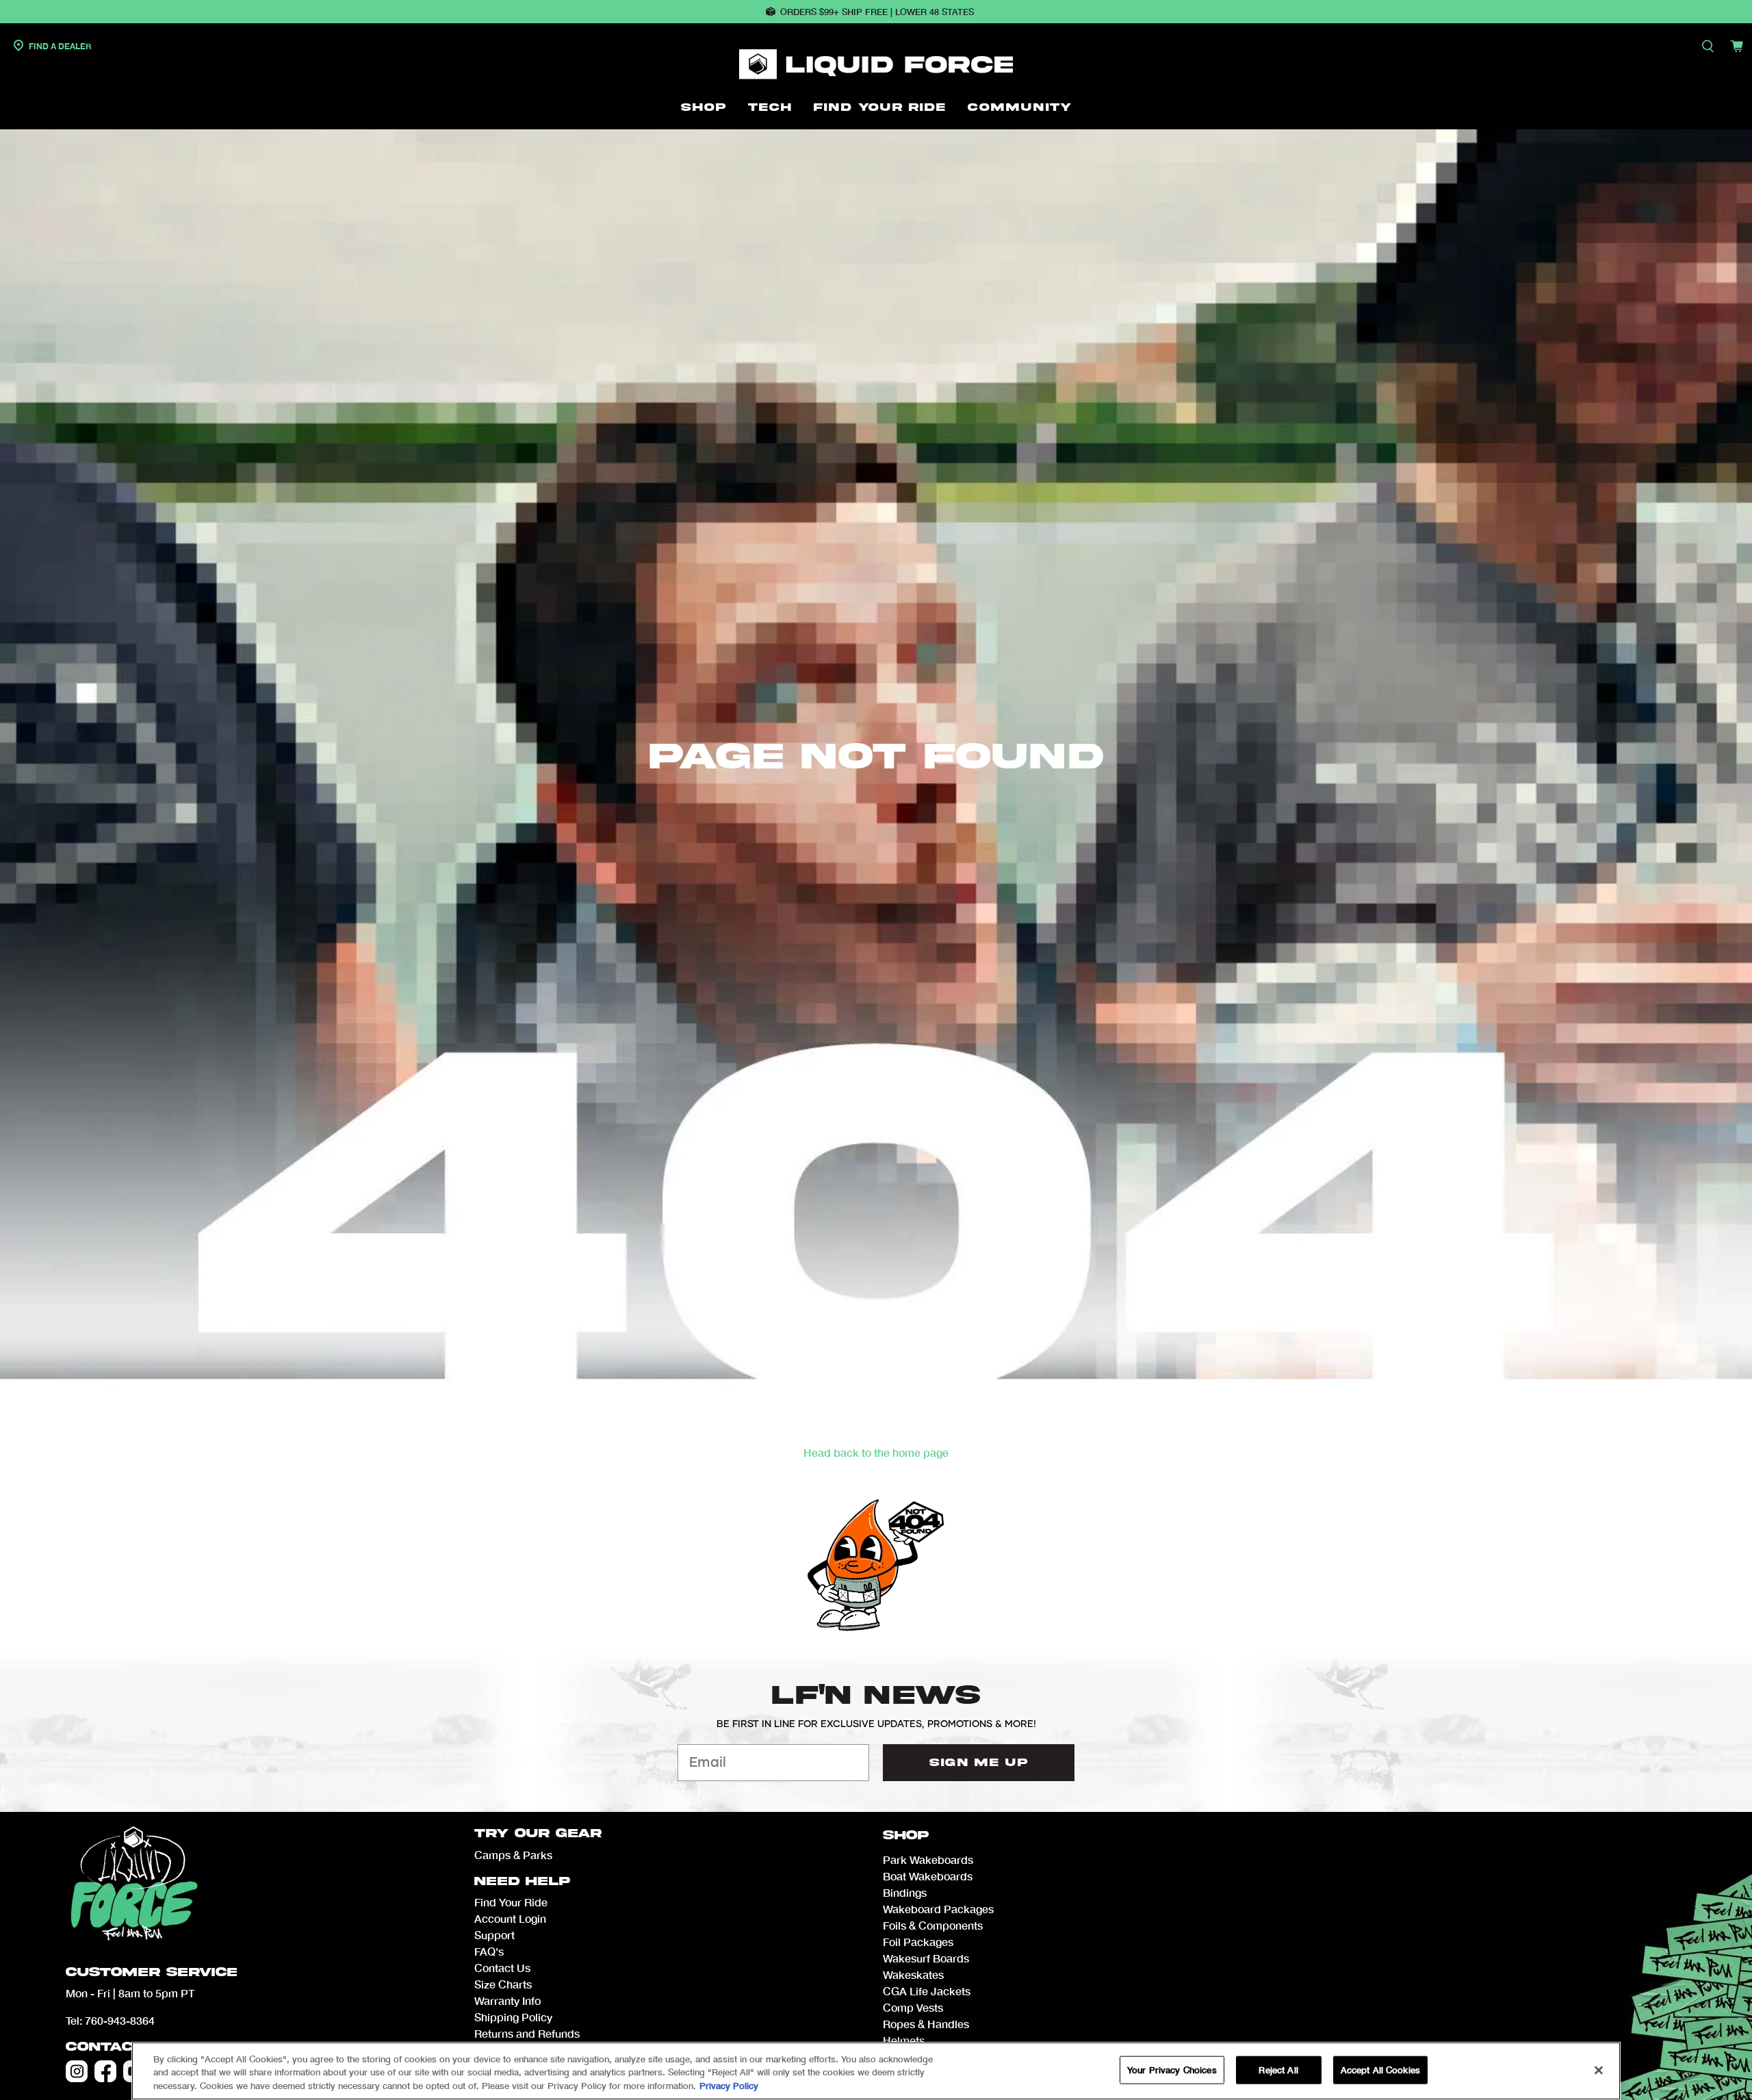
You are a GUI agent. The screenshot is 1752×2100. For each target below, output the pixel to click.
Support (494, 1935)
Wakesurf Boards (926, 1958)
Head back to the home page (876, 1452)
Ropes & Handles (926, 2024)
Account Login (510, 1918)
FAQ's (489, 1951)
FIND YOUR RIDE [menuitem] (880, 107)
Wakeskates (913, 1974)
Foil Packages (918, 1942)
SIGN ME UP (979, 1763)
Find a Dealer (59, 46)
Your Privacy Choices (1172, 2069)
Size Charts (503, 1984)
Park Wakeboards (928, 1859)
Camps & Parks (513, 1855)
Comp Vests (913, 2007)
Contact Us (119, 2047)
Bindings (905, 1892)
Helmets (904, 2040)
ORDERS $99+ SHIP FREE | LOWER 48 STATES (877, 12)
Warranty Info (507, 2000)
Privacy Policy (729, 2086)
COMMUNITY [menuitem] (1020, 107)
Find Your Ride (511, 1902)
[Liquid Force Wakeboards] (876, 64)
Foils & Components (933, 1925)
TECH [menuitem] (770, 107)
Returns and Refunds (527, 2033)
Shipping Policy (513, 2017)
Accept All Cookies (1380, 2069)
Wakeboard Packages (938, 1909)
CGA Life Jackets (927, 1991)
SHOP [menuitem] (704, 107)
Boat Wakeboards (928, 1876)
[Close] (1599, 2070)
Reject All (1278, 2069)
